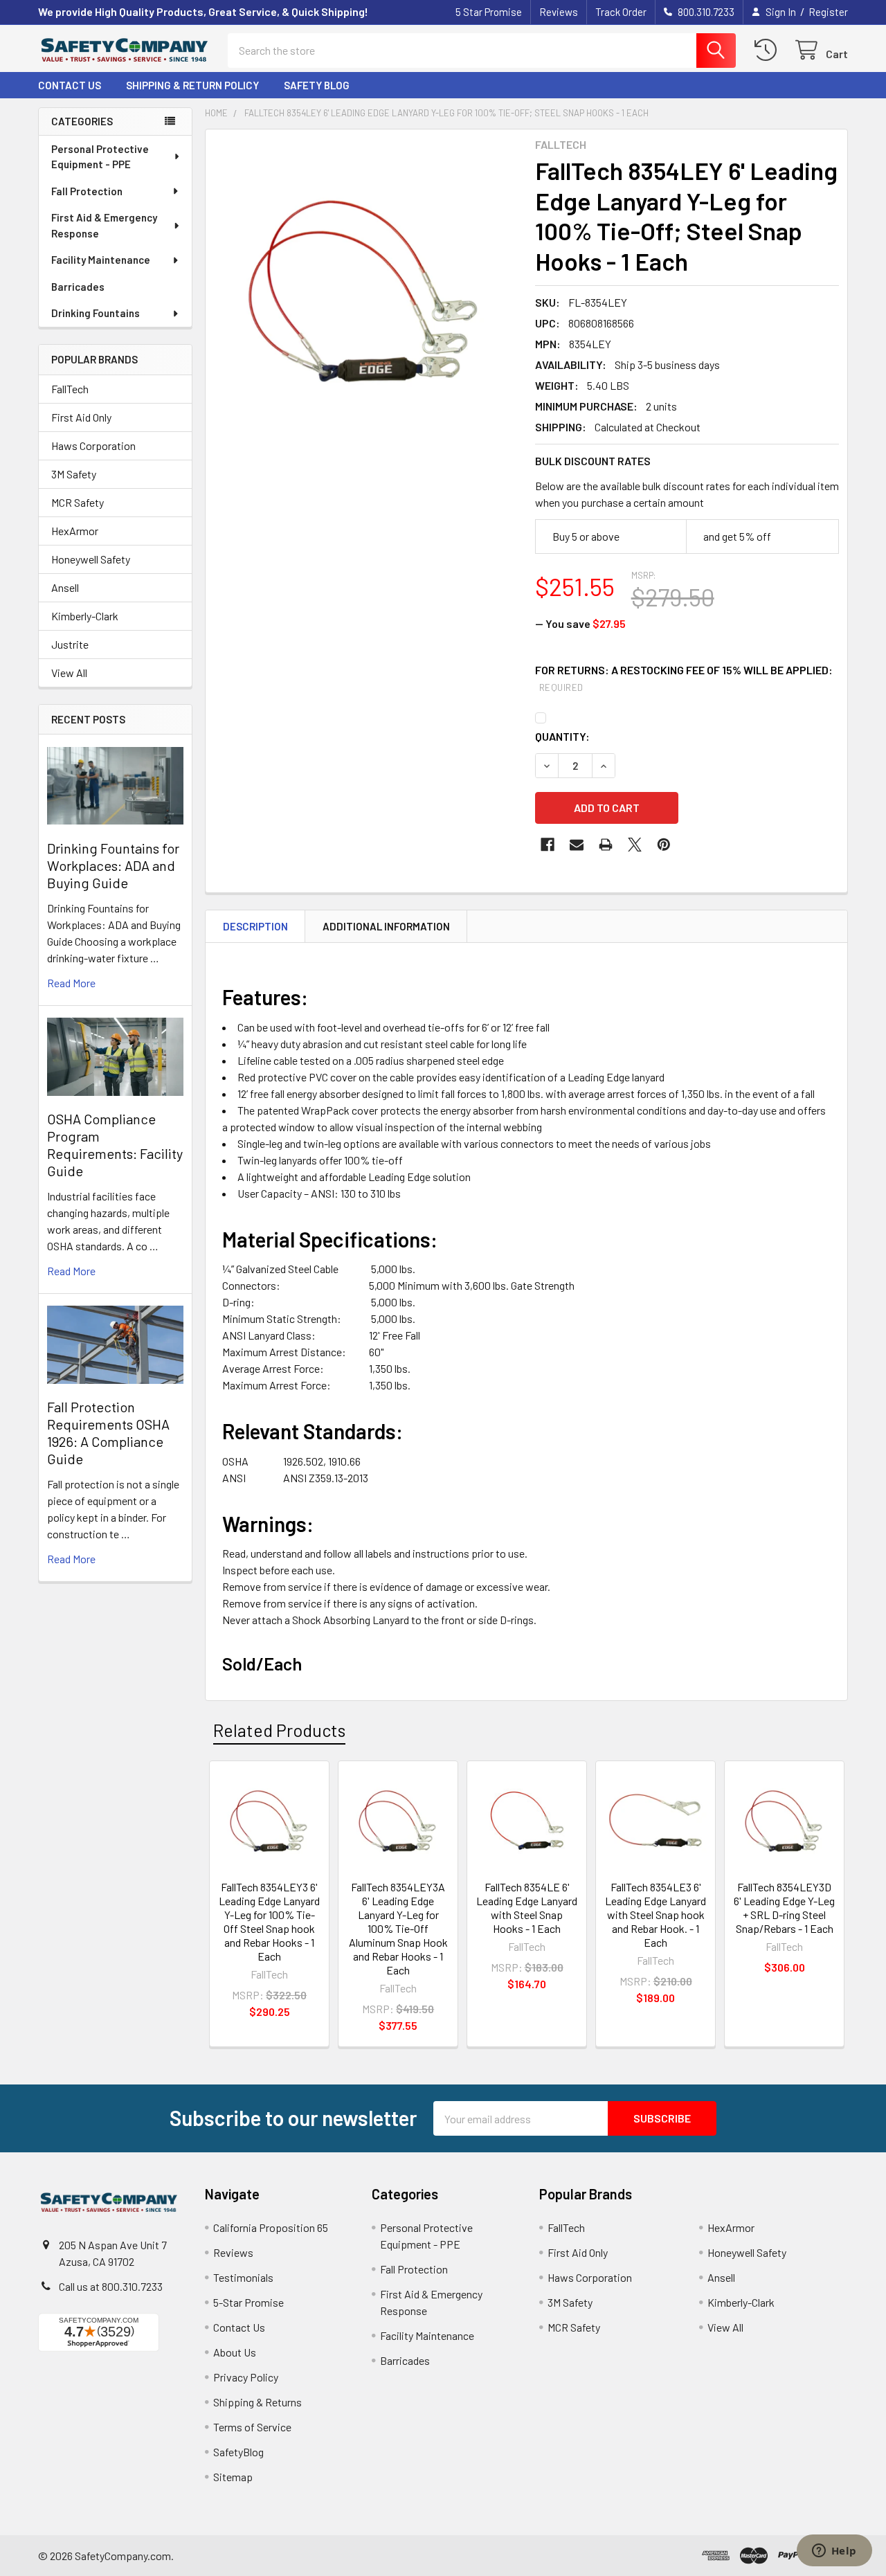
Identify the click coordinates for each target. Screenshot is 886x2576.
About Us (235, 2352)
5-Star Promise (248, 2302)
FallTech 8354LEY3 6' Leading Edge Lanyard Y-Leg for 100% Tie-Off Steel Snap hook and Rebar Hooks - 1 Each (269, 1921)
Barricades (78, 287)
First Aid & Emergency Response (104, 225)
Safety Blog (317, 85)
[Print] (606, 845)
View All (69, 673)
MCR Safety (78, 502)
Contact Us (70, 85)
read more (71, 983)
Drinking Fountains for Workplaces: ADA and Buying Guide (113, 865)
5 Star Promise (489, 12)
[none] (366, 290)
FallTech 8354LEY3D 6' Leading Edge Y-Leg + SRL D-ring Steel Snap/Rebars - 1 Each (784, 1908)
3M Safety (74, 474)
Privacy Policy (246, 2377)
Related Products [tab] (279, 1730)
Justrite (70, 644)
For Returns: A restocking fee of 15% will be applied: (684, 678)
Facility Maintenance (101, 260)
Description (255, 926)
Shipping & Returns (257, 2402)
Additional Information (386, 926)
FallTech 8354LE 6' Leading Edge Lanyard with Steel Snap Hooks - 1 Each (527, 1908)
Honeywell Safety (91, 559)
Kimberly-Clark (85, 616)
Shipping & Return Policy (192, 85)
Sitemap (233, 2477)
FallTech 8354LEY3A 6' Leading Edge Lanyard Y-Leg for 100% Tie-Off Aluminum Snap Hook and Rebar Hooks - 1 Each (398, 1928)
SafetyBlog (238, 2452)
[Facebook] (548, 845)
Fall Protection (87, 191)
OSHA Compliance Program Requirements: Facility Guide (115, 1145)
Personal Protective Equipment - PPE (100, 157)
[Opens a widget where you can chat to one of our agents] (834, 2552)
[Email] (577, 845)
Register (828, 12)
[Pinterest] (664, 845)
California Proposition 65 (271, 2227)
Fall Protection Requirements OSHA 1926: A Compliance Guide (108, 1433)
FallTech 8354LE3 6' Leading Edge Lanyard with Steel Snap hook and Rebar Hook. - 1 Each (656, 1915)
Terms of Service (252, 2427)
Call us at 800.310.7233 (111, 2286)
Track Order (621, 12)
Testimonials (243, 2277)
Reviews (559, 12)
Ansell (65, 587)
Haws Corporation (93, 445)
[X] (635, 845)
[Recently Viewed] (769, 50)
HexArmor (75, 531)
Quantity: (562, 736)
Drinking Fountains (96, 313)
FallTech (70, 389)
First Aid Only (81, 417)
